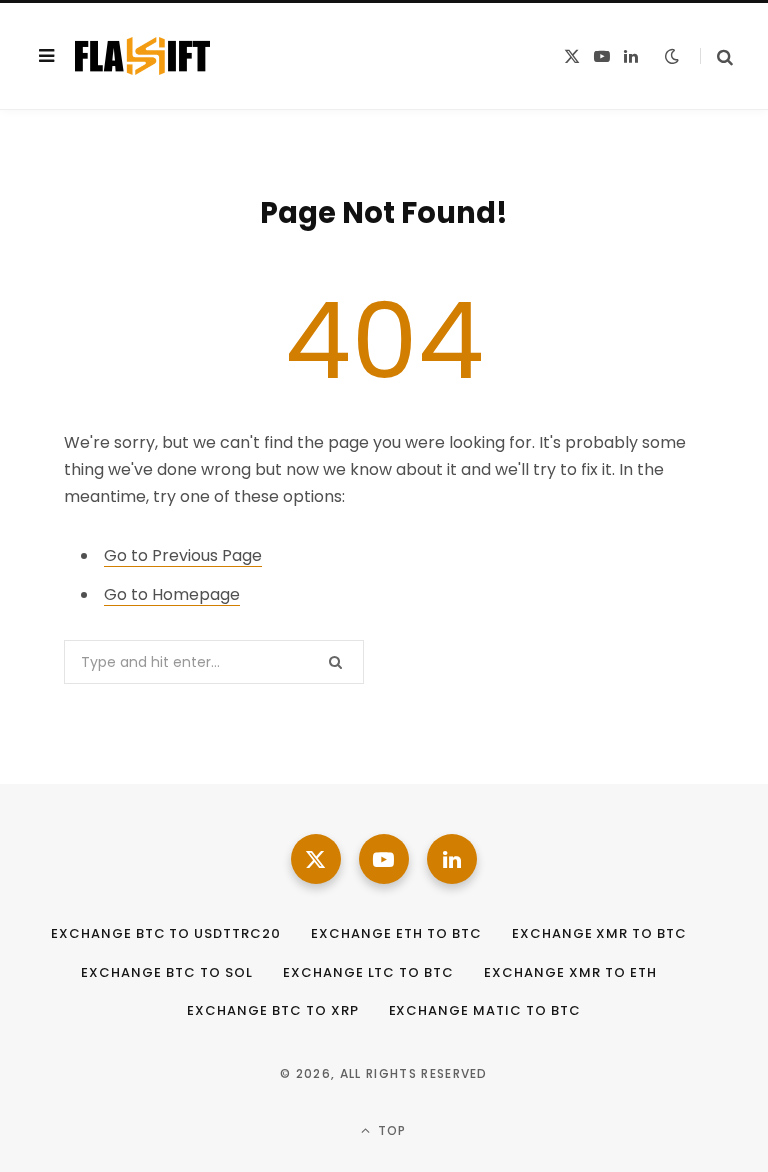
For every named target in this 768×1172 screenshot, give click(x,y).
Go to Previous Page (183, 555)
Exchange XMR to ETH (570, 972)
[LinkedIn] (452, 859)
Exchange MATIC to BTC (485, 1010)
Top (390, 1130)
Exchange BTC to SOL (167, 972)
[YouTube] (384, 859)
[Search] (716, 56)
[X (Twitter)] (316, 859)
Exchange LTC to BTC (369, 972)
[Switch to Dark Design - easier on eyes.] (672, 56)
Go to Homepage (172, 594)
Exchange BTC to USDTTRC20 (166, 933)
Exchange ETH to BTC (396, 933)
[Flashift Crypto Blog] (142, 56)
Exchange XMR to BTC (600, 933)
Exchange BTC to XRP (273, 1010)
